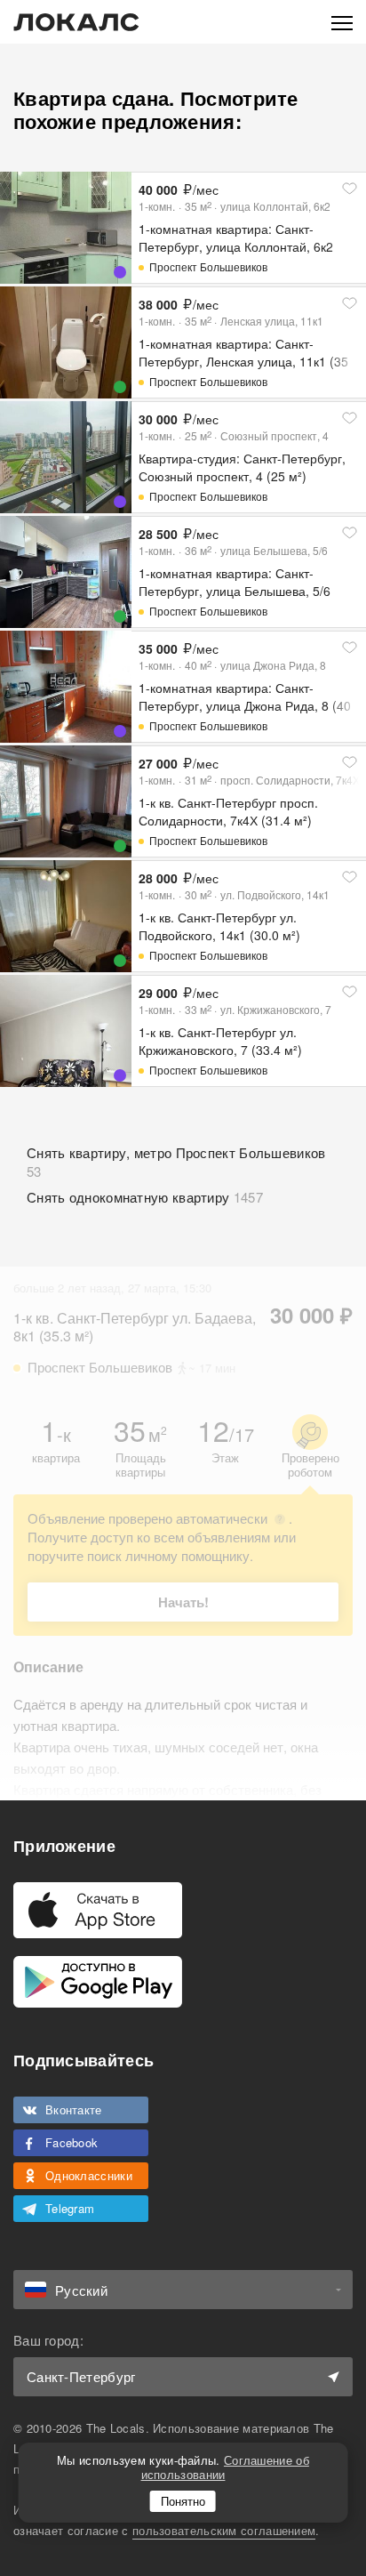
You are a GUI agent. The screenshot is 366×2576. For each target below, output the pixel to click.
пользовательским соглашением (224, 2530)
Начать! (183, 1602)
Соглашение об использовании (225, 2467)
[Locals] (76, 22)
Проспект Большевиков (208, 266)
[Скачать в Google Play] (98, 1982)
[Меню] (342, 22)
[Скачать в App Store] (98, 1910)
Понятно (183, 2501)
